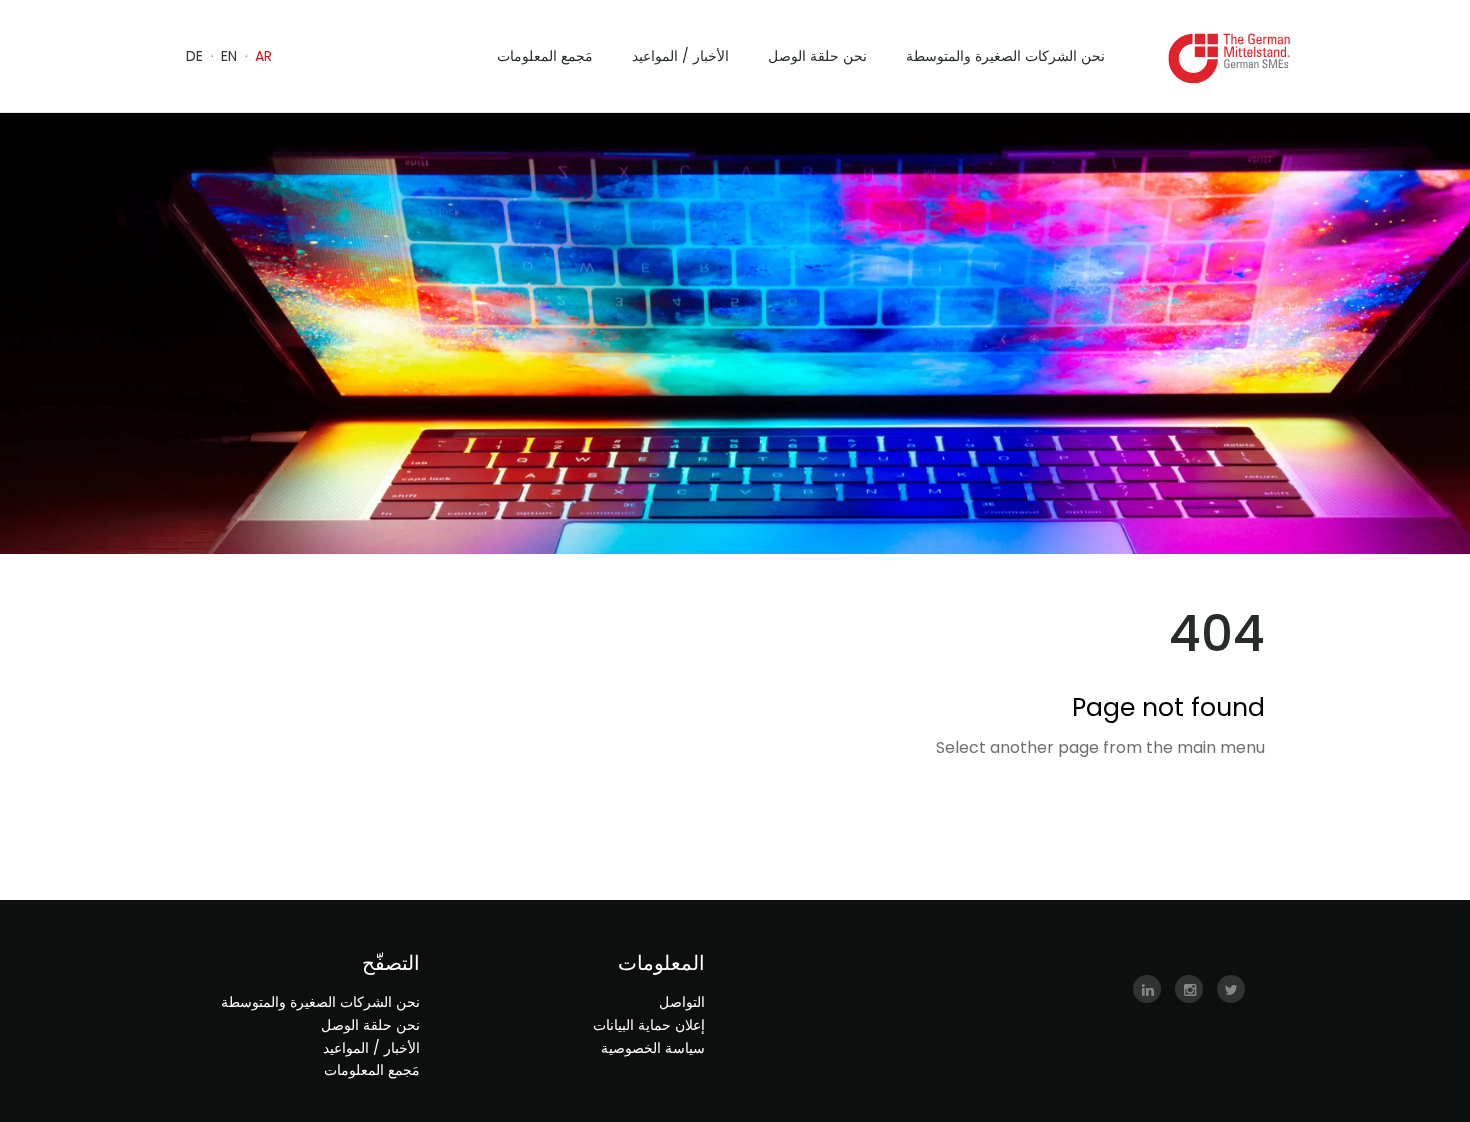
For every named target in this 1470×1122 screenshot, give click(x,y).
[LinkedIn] (1147, 990)
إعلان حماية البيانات (649, 1025)
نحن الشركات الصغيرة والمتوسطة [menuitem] (1005, 56)
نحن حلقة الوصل (370, 1025)
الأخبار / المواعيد (371, 1048)
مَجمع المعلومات (372, 1070)
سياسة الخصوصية (653, 1048)
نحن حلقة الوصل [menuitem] (817, 56)
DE (194, 56)
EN (229, 56)
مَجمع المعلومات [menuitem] (545, 56)
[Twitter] (1231, 990)
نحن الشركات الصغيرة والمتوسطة (320, 1002)
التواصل (682, 1002)
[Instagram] (1189, 990)
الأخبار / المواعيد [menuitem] (680, 56)
